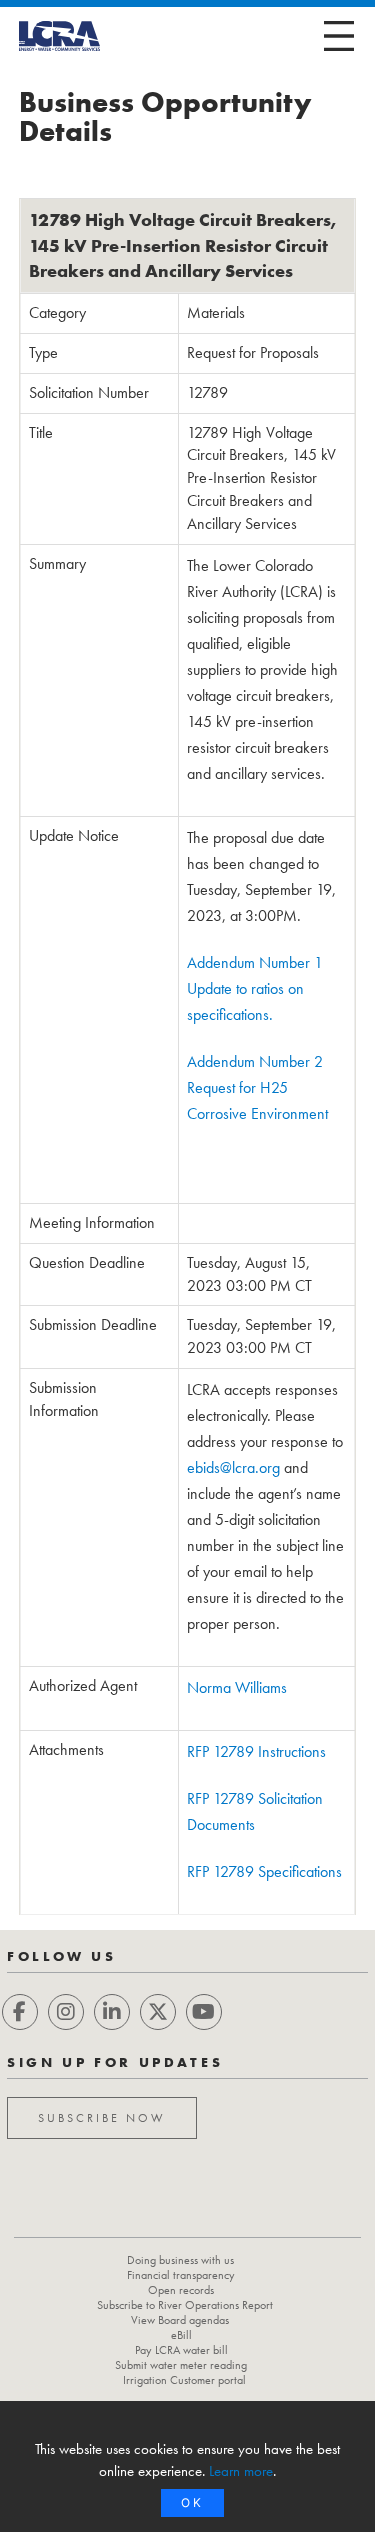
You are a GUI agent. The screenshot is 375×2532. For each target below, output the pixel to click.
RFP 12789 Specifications (264, 1871)
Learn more (241, 2471)
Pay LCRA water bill (181, 2350)
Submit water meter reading (181, 2365)
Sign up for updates (115, 2062)
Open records (181, 2290)
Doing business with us (180, 2260)
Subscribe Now (102, 2118)
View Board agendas (180, 2320)
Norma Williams (237, 1687)
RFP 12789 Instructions (256, 1751)
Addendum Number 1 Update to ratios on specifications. (255, 988)
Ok (192, 2502)
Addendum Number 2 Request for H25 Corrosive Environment (257, 1087)
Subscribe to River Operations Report (185, 2305)
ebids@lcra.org (233, 1467)
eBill (181, 2335)
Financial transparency (181, 2275)
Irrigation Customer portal (184, 2380)
